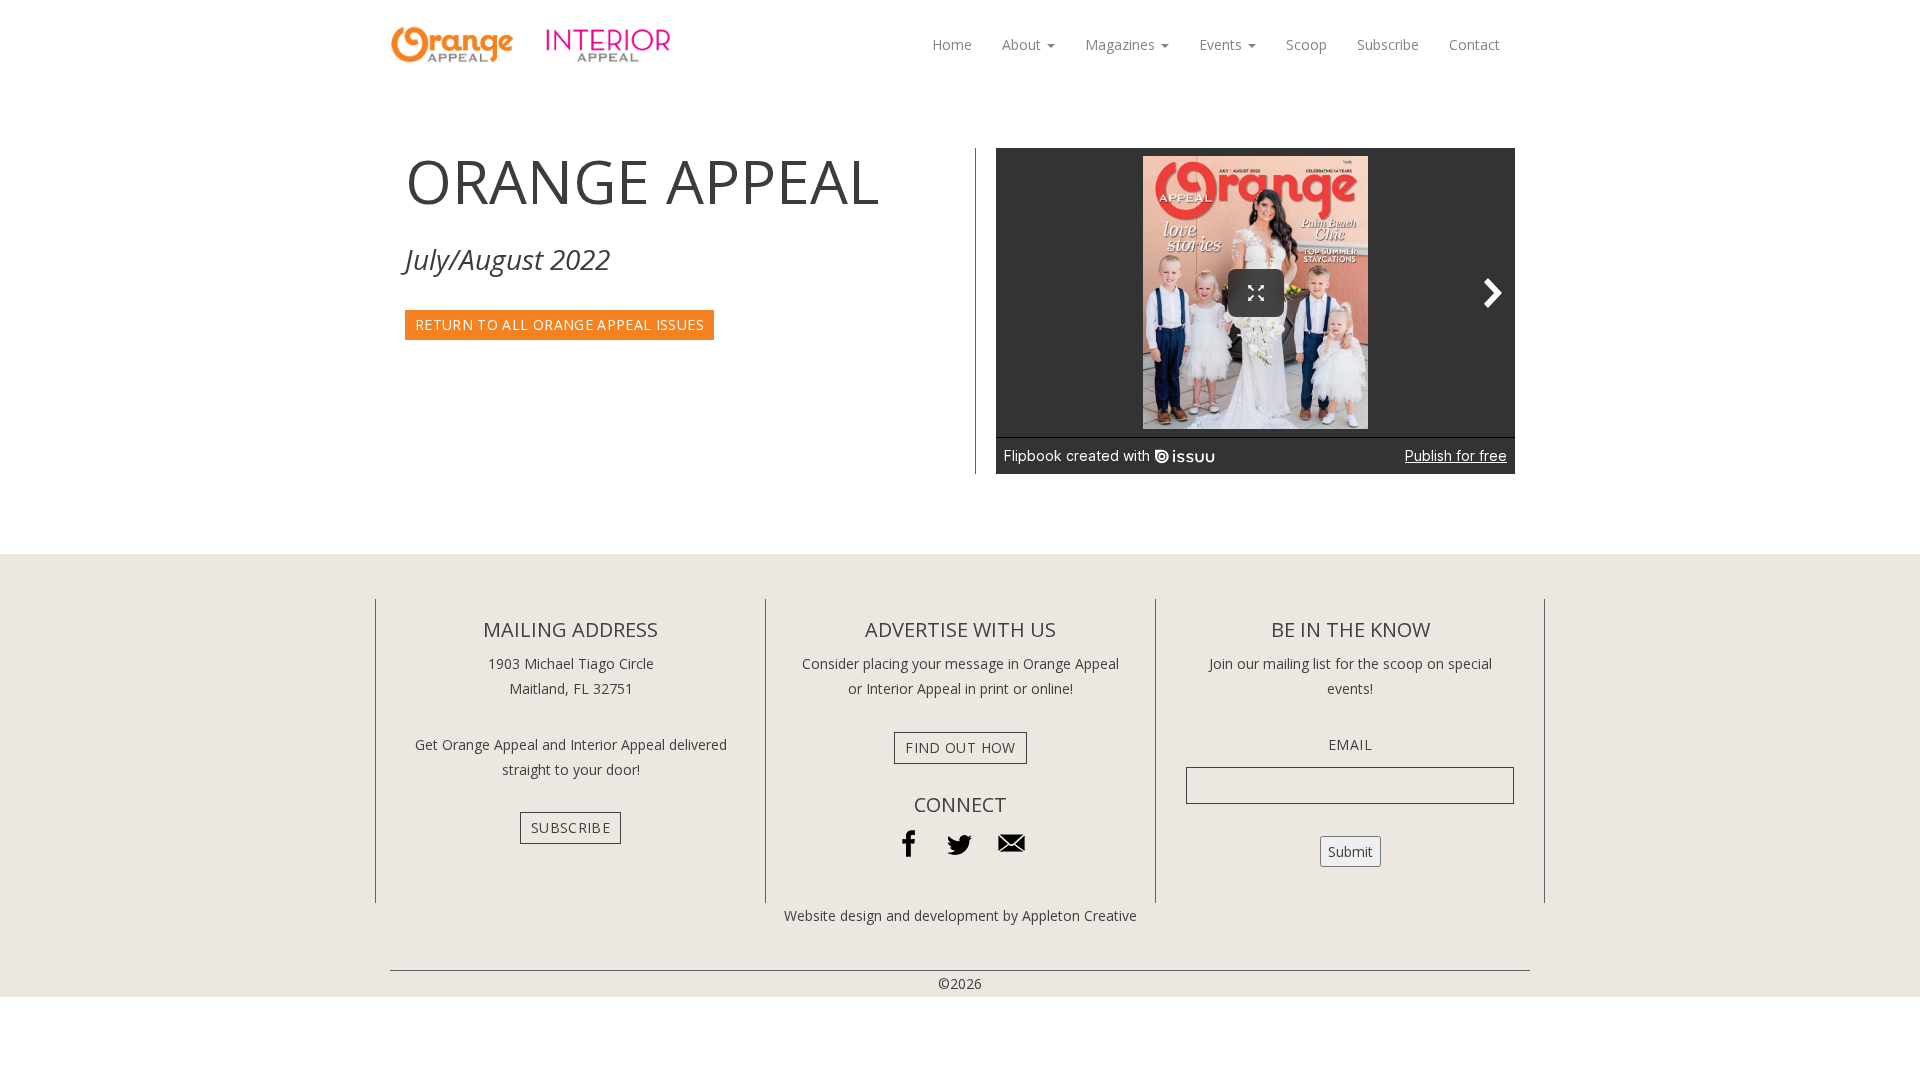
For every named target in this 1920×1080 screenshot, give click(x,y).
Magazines (1122, 44)
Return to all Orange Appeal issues (559, 324)
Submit (1350, 851)
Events (1222, 44)
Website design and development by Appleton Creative (960, 915)
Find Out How (960, 747)
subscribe (570, 827)
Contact (1474, 44)
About (1023, 44)
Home (952, 44)
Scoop (1306, 44)
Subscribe (1388, 44)
